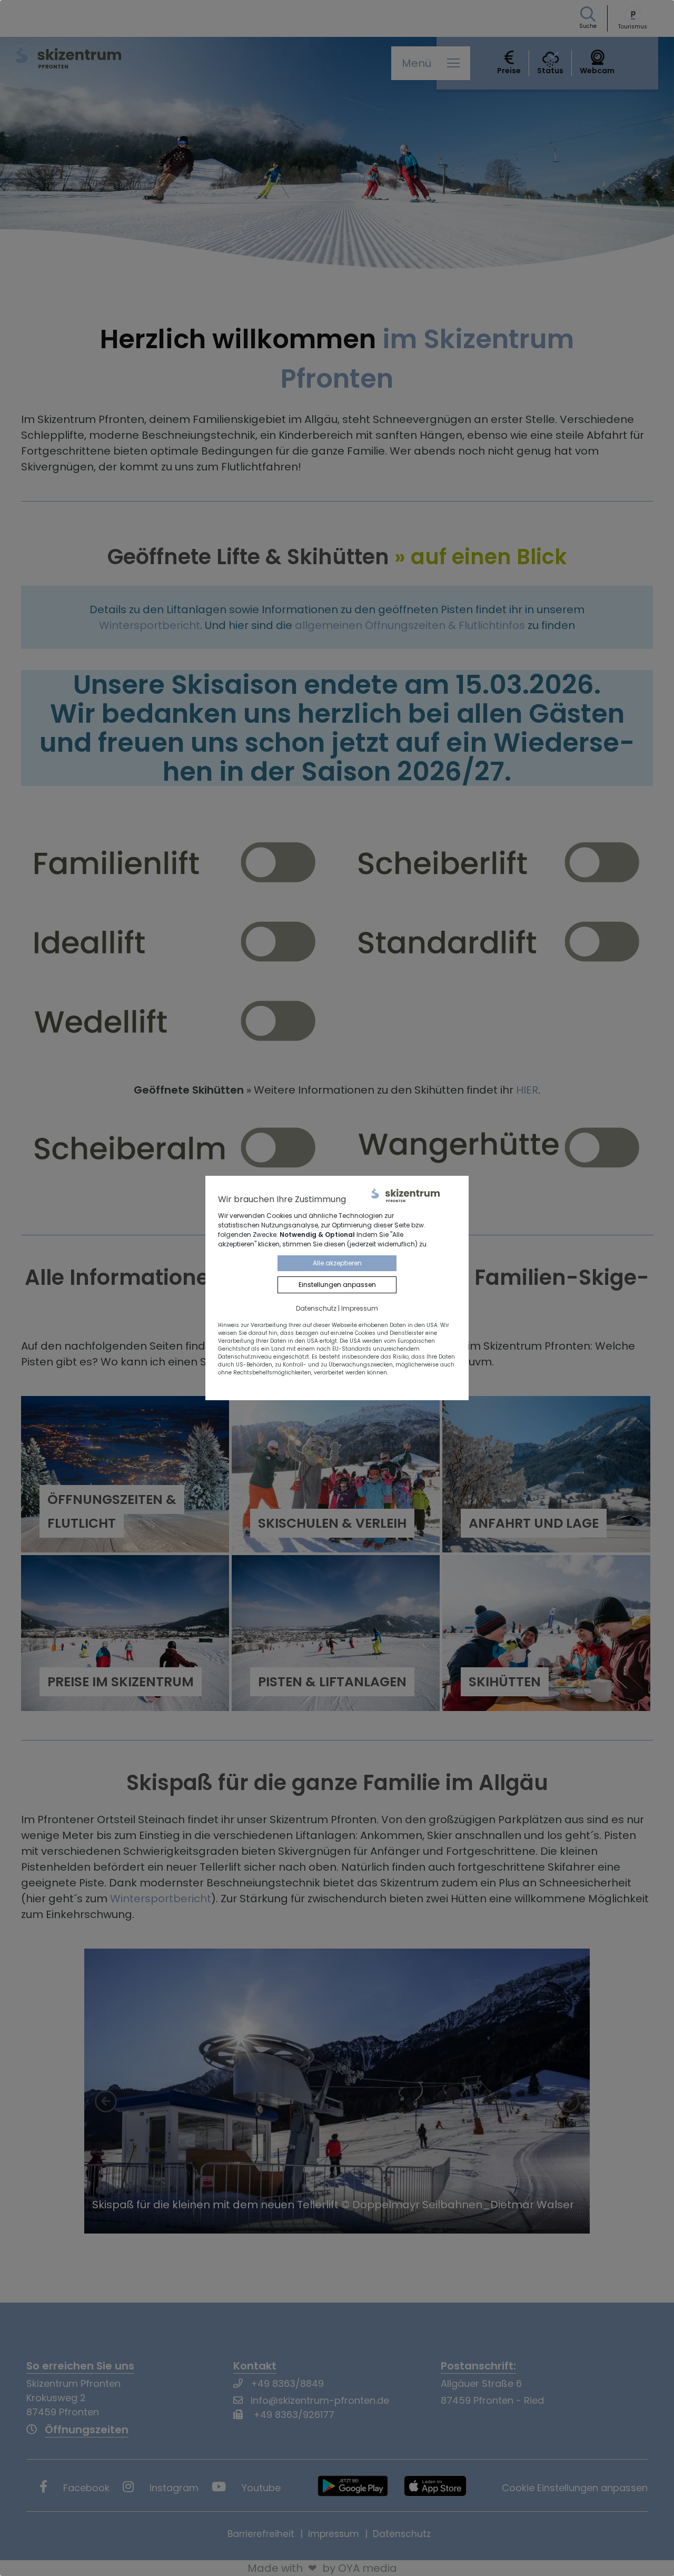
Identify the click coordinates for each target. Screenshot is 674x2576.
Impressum (360, 1308)
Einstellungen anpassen (337, 1285)
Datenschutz (316, 1308)
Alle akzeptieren (337, 1263)
